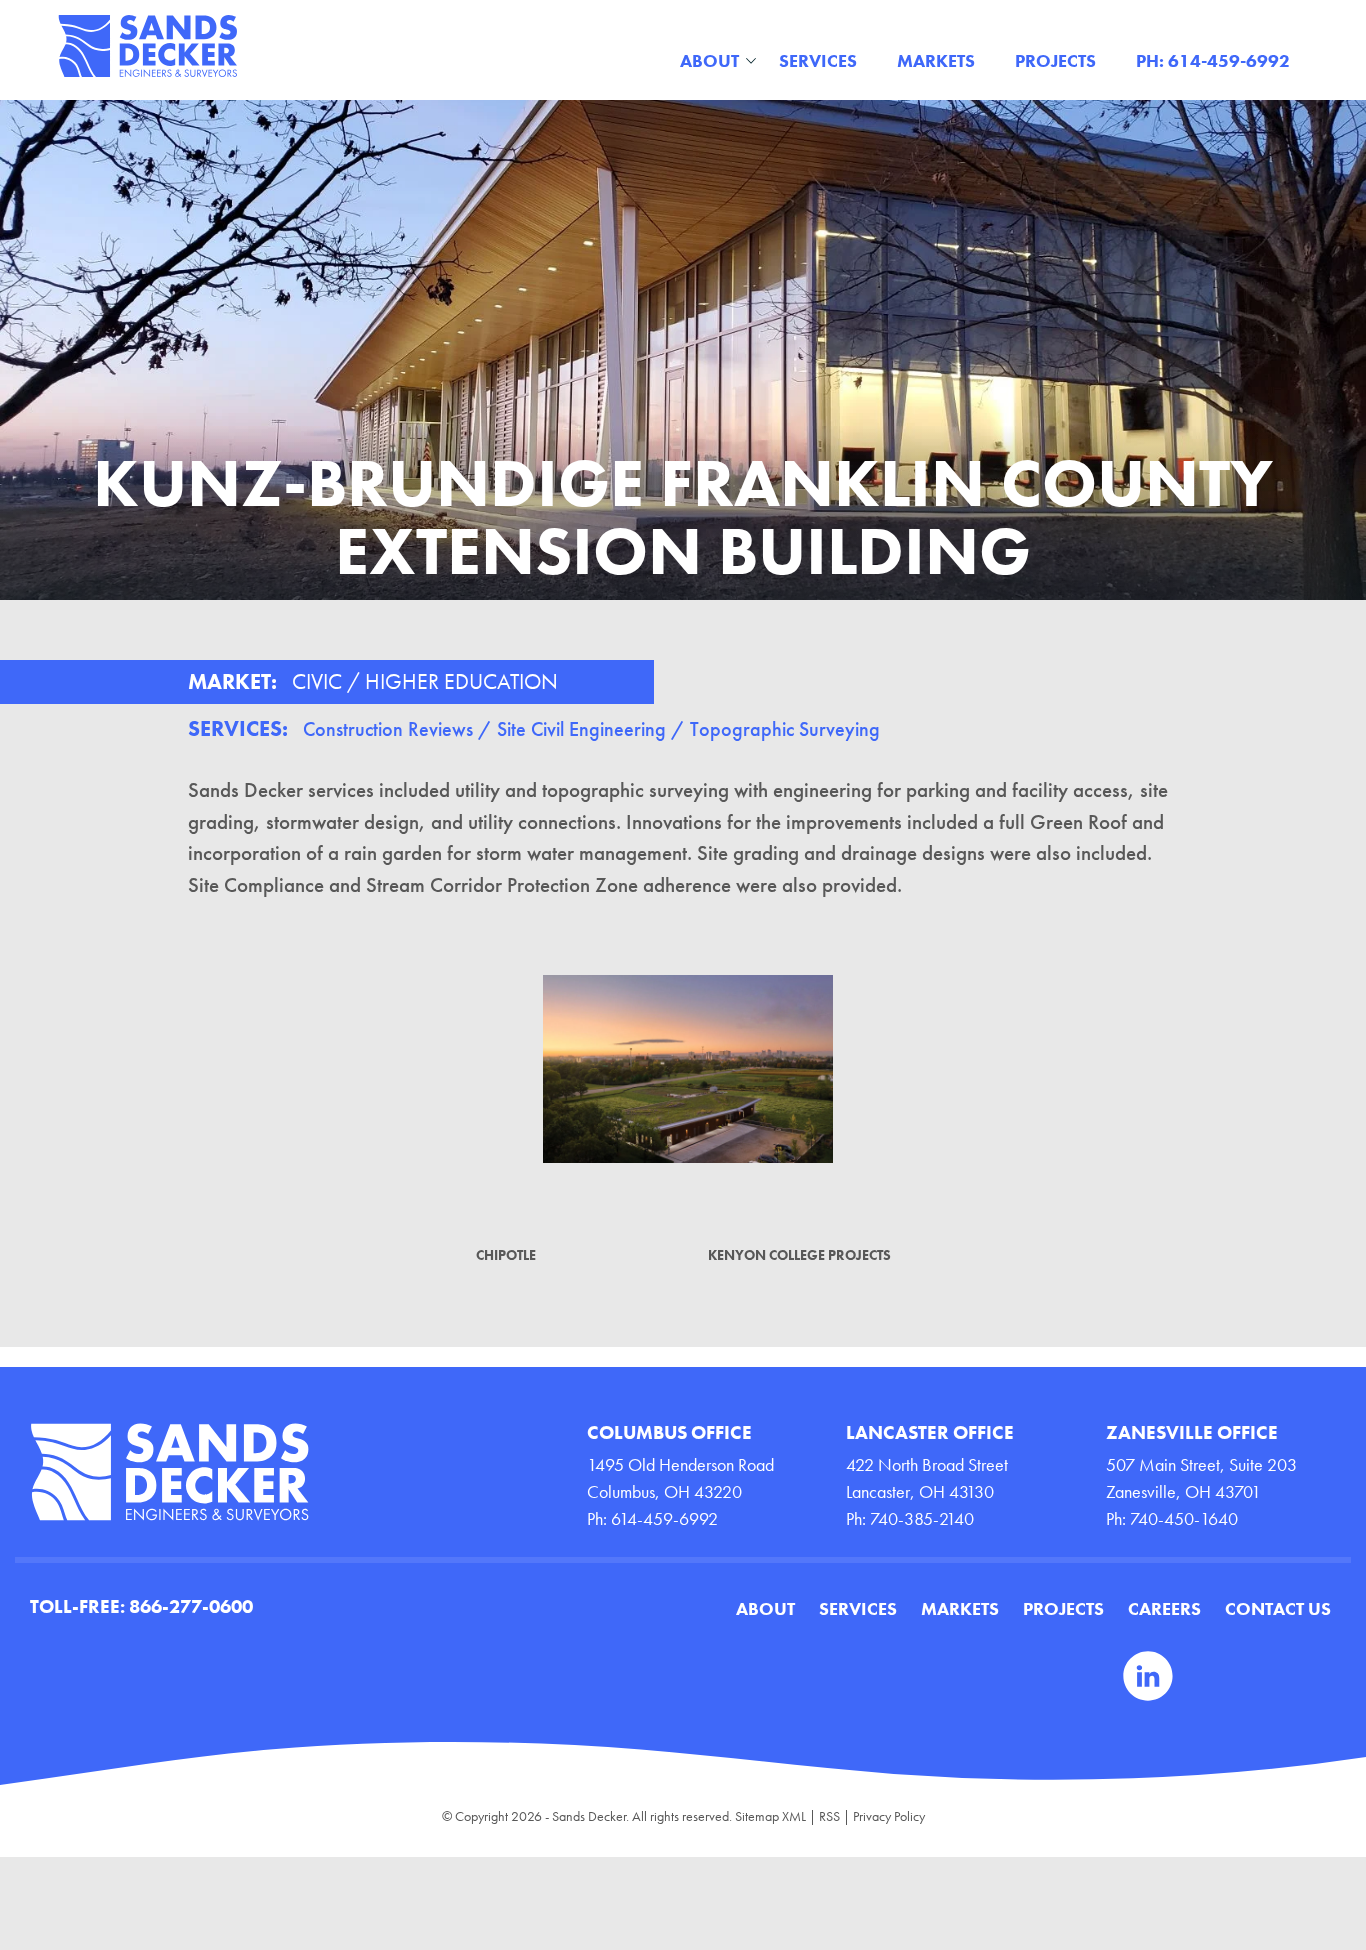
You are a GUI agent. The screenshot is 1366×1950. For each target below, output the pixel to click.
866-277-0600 (191, 1606)
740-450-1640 (1184, 1518)
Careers (1164, 1608)
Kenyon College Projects (799, 1255)
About (709, 60)
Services (818, 60)
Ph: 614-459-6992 (1213, 60)
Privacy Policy (889, 1816)
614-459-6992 (664, 1518)
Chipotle (506, 1255)
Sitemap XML (770, 1816)
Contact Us (1278, 1608)
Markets (936, 60)
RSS (829, 1816)
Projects (1055, 60)
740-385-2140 (922, 1518)
